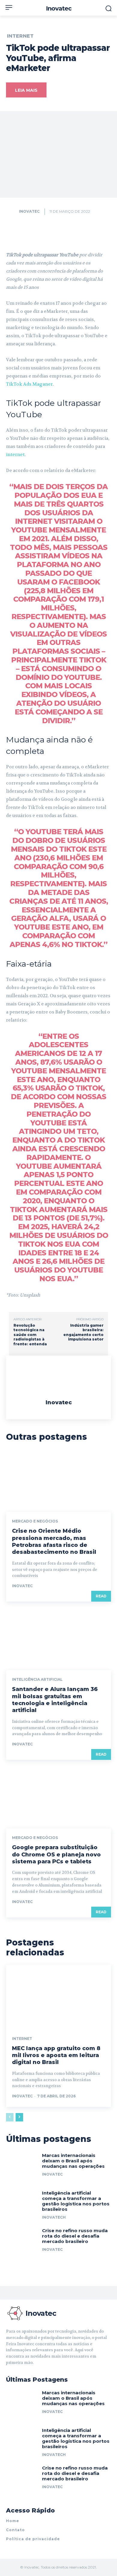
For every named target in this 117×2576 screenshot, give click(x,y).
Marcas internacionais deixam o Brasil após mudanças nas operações (73, 2161)
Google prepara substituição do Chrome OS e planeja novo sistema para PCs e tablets (56, 1854)
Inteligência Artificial (37, 1680)
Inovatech (54, 2217)
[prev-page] (10, 2117)
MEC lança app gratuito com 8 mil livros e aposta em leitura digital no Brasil (56, 2055)
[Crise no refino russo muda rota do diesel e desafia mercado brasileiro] (22, 2242)
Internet (20, 36)
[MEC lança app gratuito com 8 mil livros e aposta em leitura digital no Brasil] (58, 1996)
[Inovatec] (12, 211)
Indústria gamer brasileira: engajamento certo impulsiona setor (83, 1332)
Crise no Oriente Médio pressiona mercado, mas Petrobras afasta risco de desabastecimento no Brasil (54, 1541)
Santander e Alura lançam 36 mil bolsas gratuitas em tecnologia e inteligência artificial (55, 1700)
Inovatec (29, 211)
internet (15, 455)
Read (101, 1596)
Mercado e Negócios (35, 1521)
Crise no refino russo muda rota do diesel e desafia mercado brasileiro (75, 2236)
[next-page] (19, 2117)
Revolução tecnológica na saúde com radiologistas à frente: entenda (30, 1335)
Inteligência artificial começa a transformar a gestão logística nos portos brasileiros (76, 2201)
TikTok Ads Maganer (29, 384)
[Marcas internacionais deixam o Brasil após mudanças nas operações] (22, 2167)
